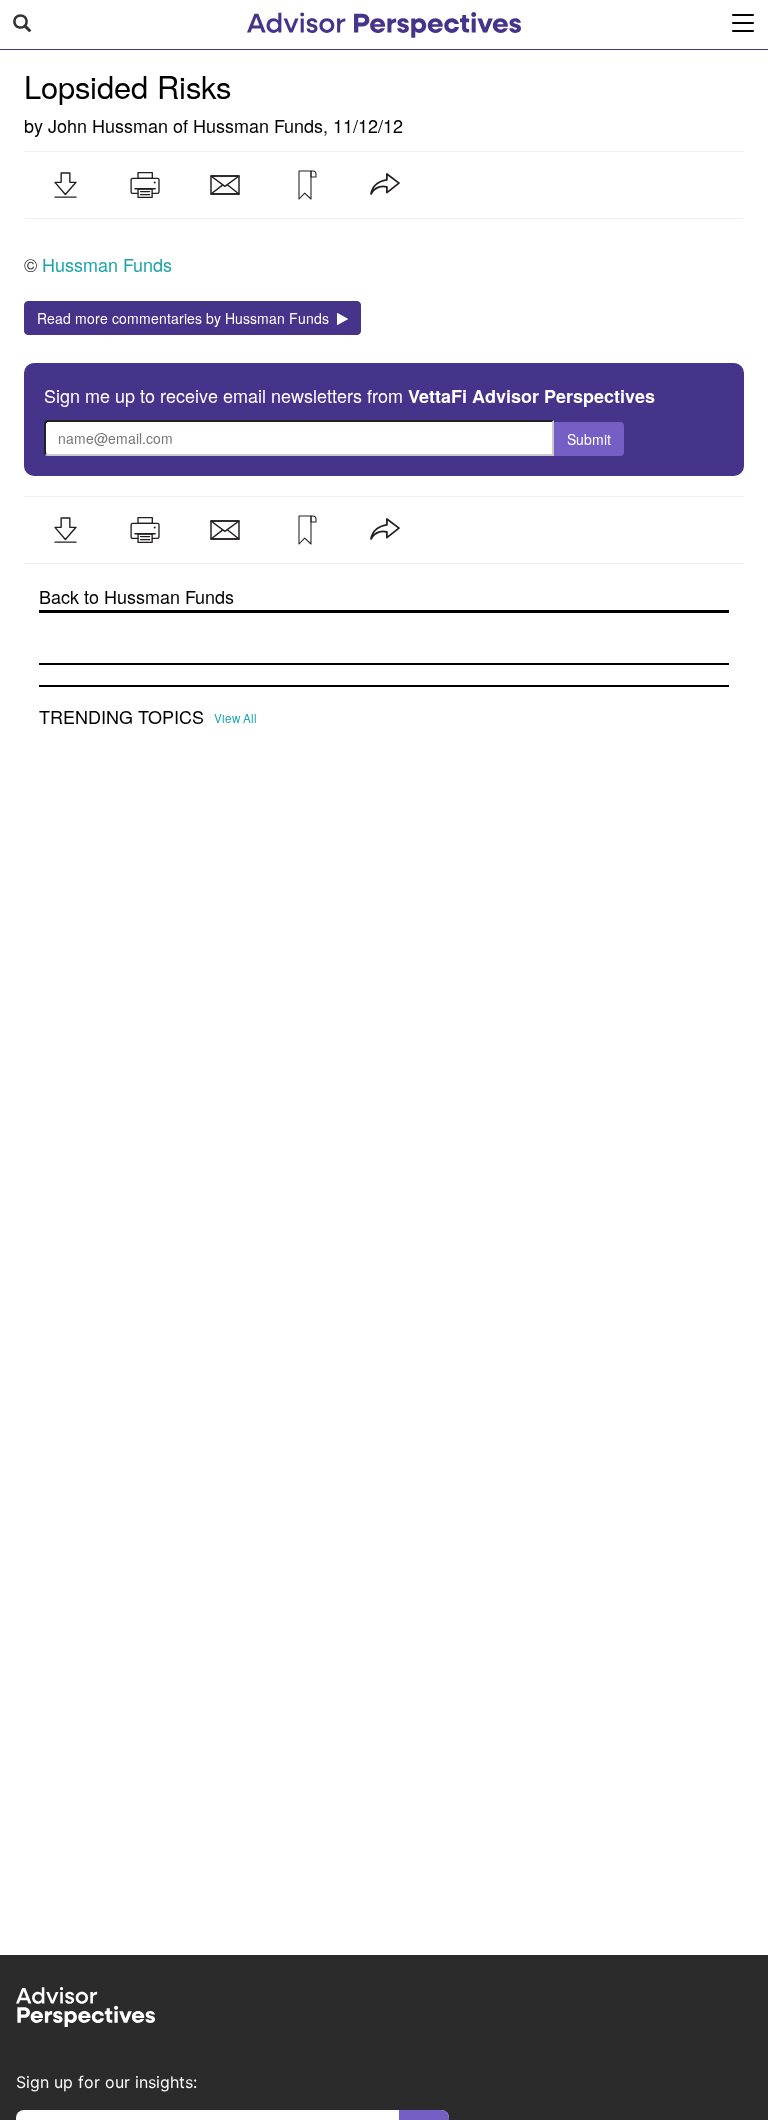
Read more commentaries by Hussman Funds (187, 318)
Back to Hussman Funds (136, 596)
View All (235, 718)
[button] (65, 185)
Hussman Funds (258, 125)
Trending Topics (121, 717)
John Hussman (108, 125)
